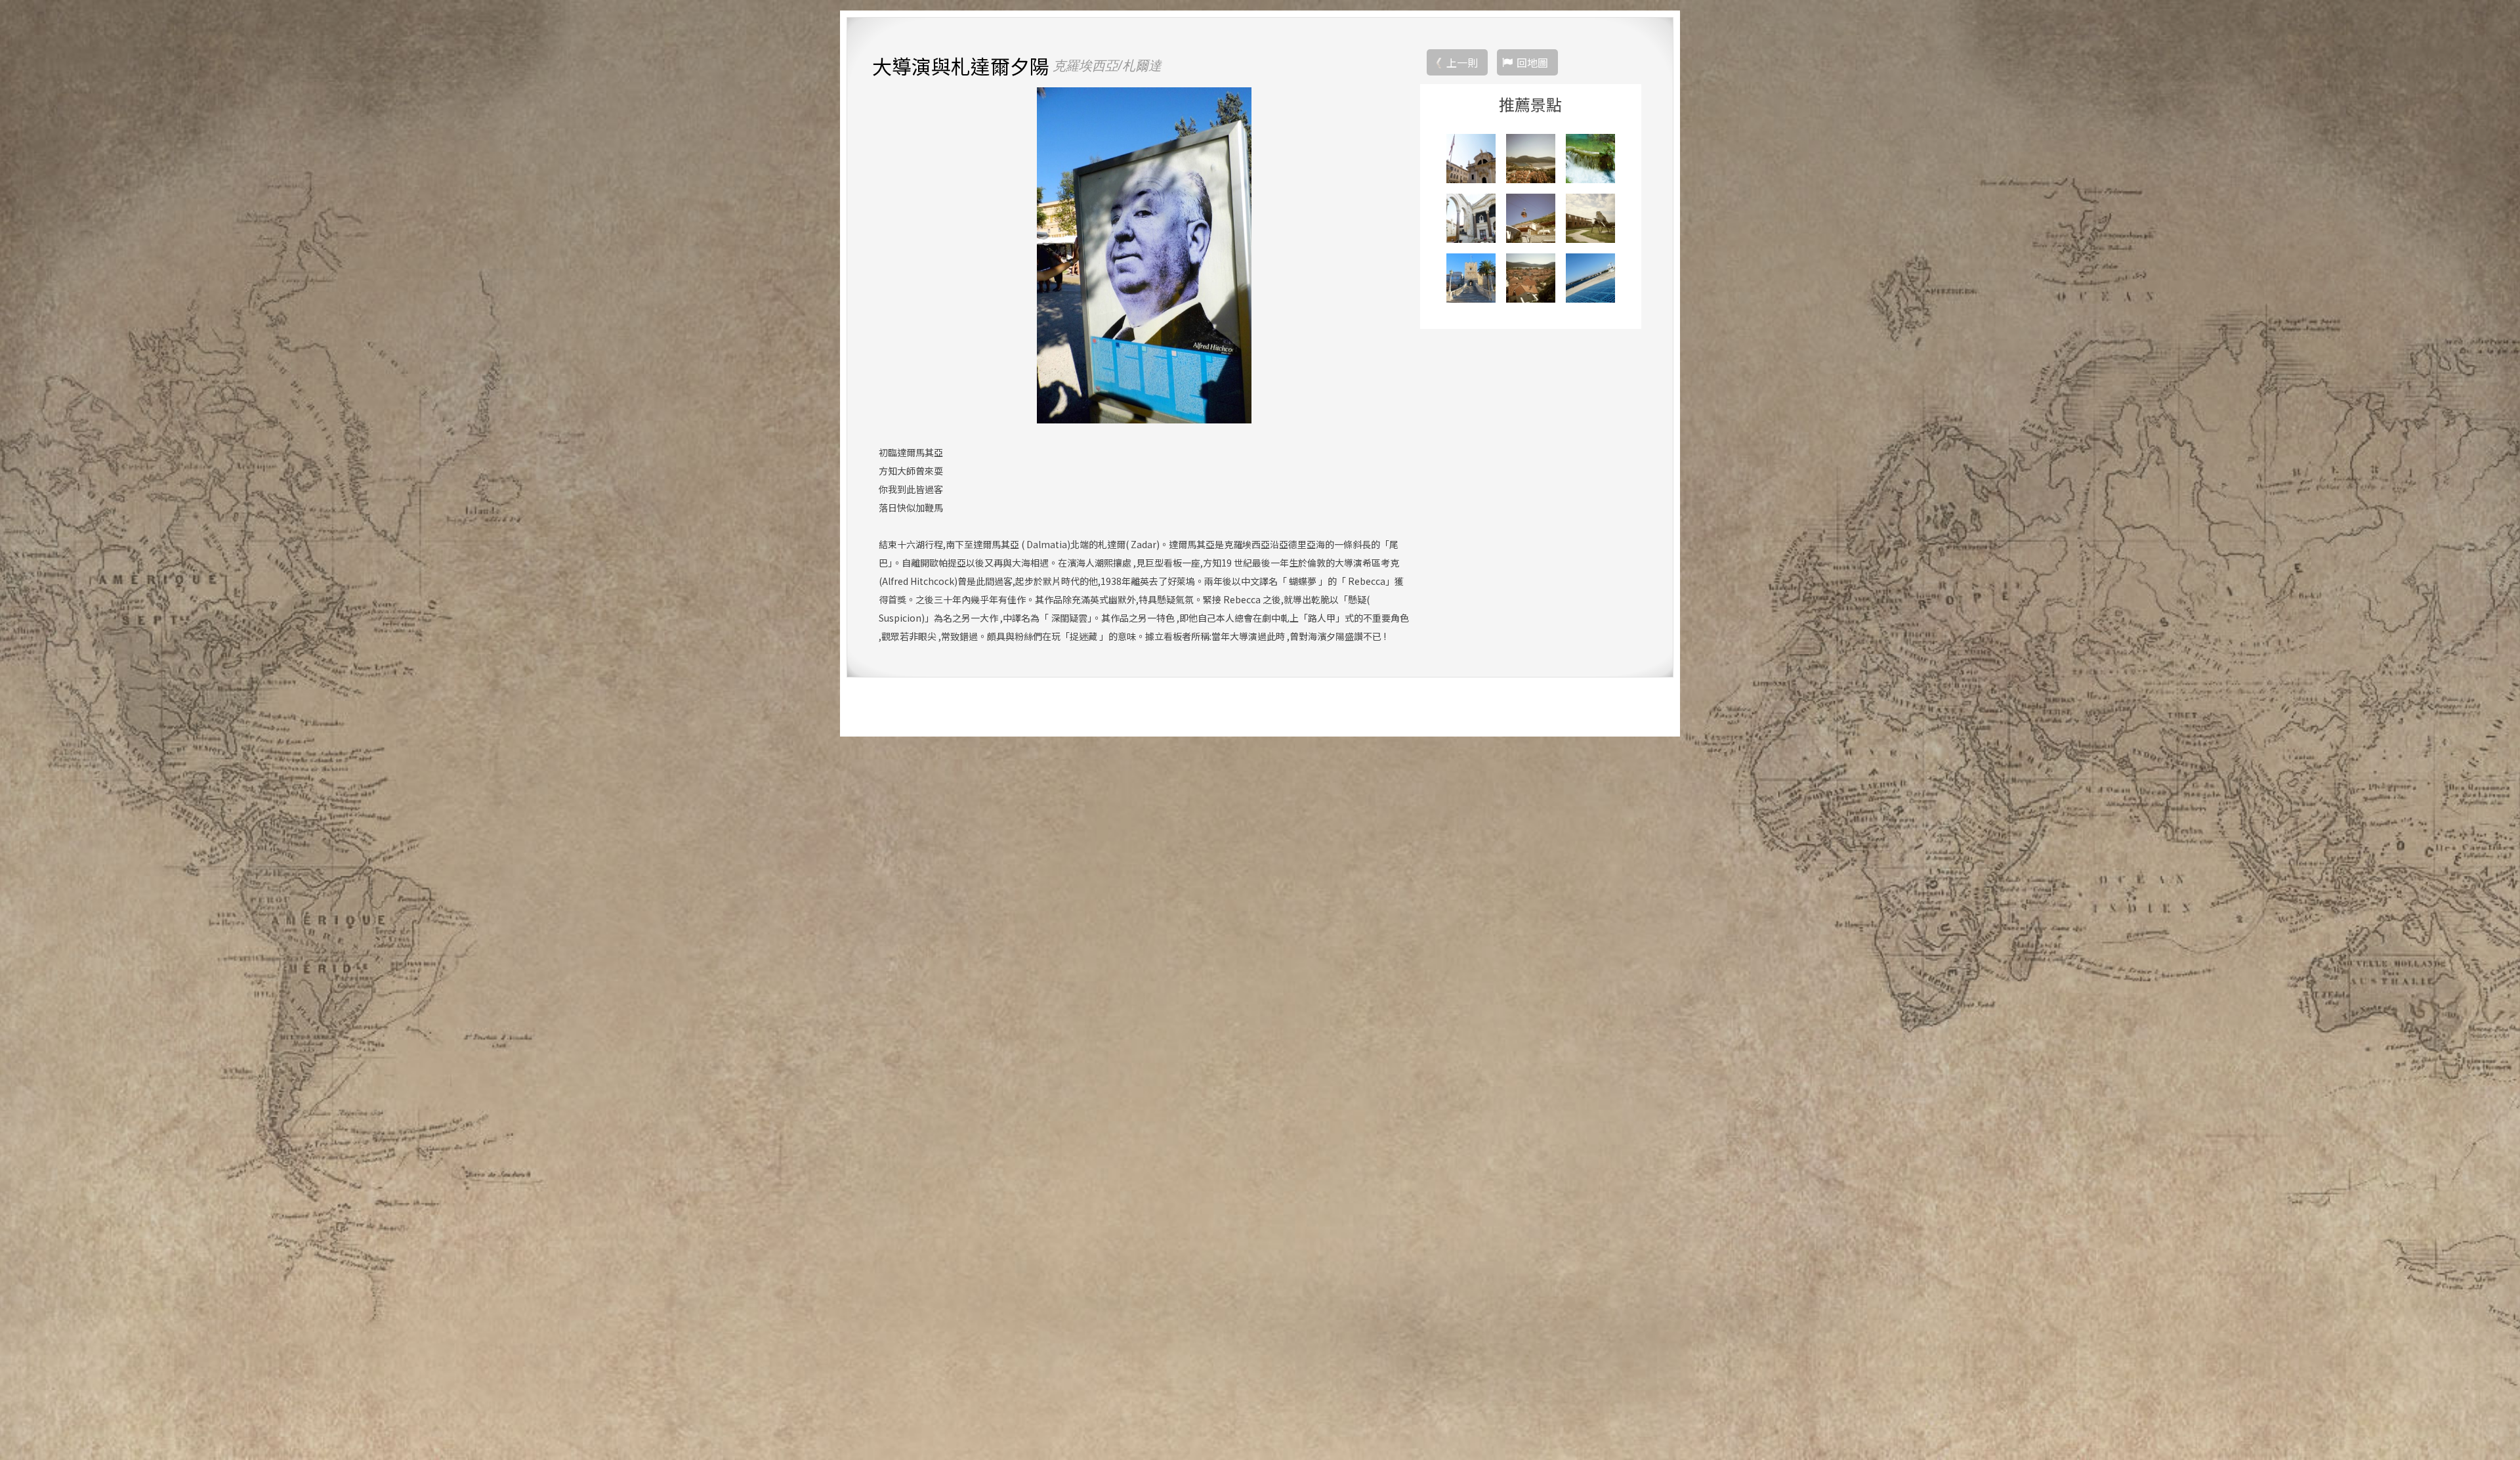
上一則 (1462, 62)
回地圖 (1532, 62)
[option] (1144, 255)
